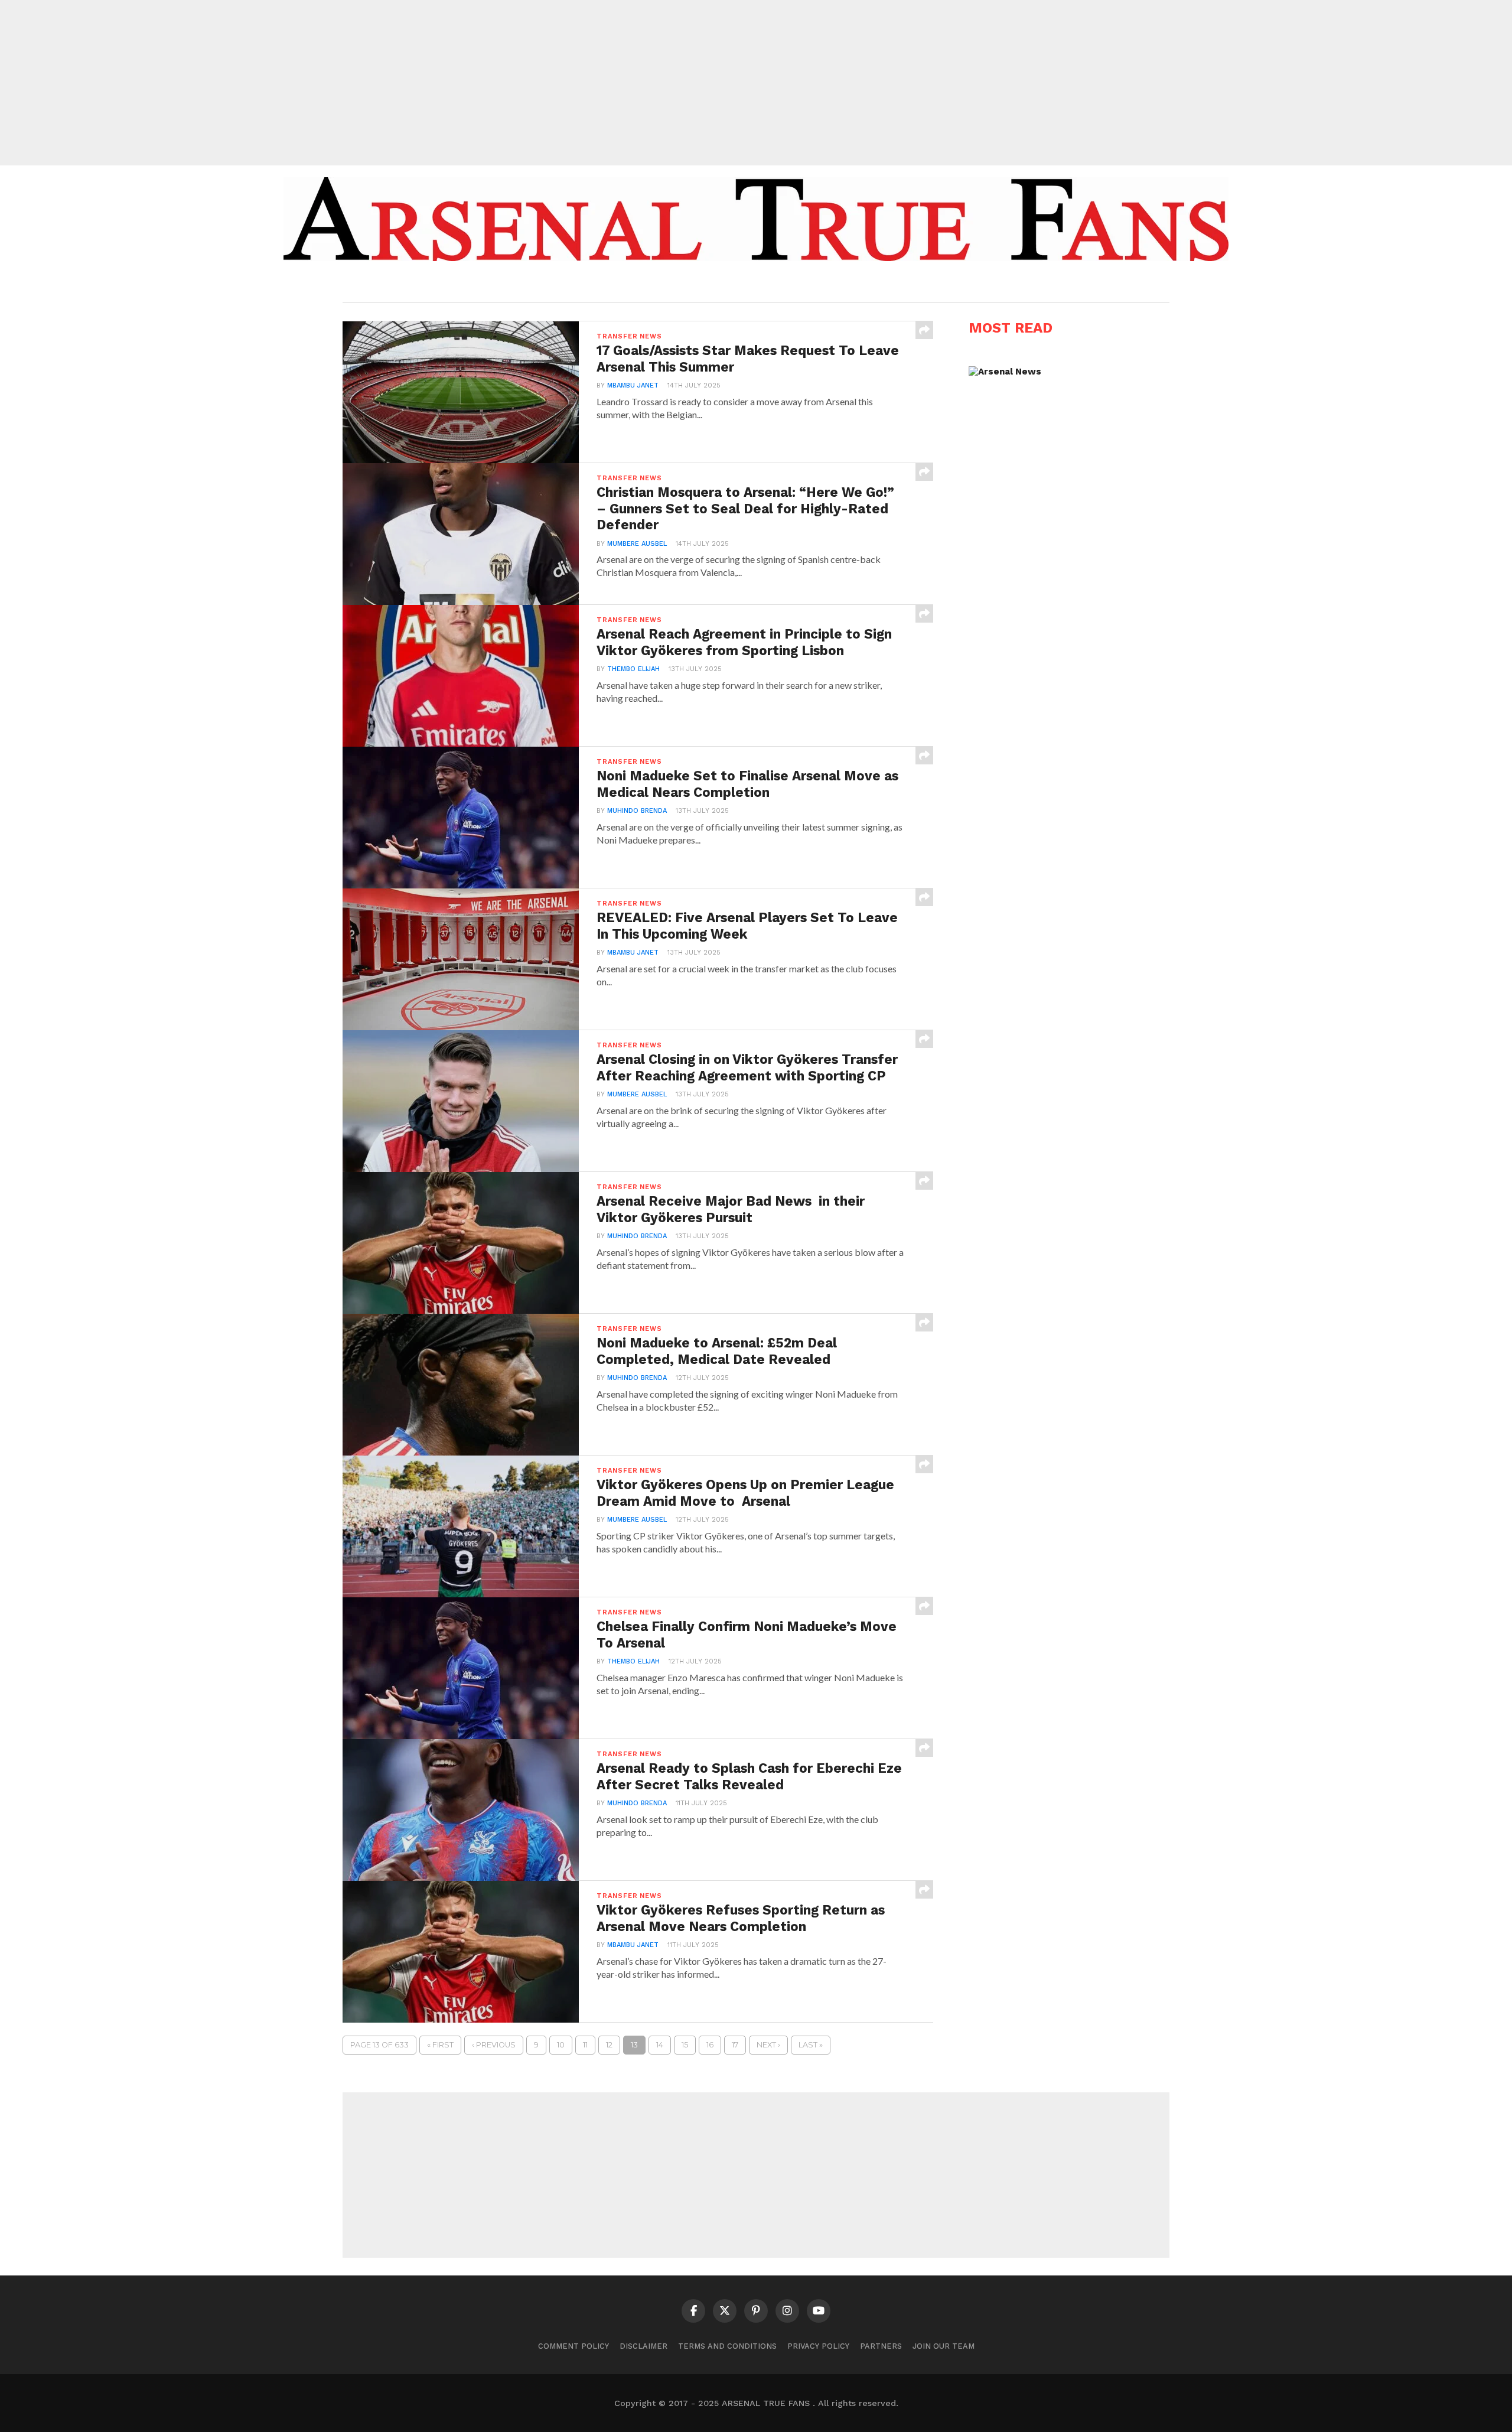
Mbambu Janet (633, 385)
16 (710, 2045)
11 (585, 2045)
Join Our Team (944, 2346)
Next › (768, 2045)
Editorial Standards (750, 285)
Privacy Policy (818, 2346)
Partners (881, 2346)
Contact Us (841, 285)
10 (561, 2045)
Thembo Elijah (633, 669)
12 (609, 2045)
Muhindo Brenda (637, 811)
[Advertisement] (756, 83)
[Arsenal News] (1005, 372)
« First (440, 2045)
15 (685, 2045)
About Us (666, 285)
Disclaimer (643, 2346)
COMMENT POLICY (573, 2346)
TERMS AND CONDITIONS (727, 2346)
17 (735, 2045)
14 (660, 2045)
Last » (811, 2045)
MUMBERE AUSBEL (637, 544)
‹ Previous (494, 2045)
